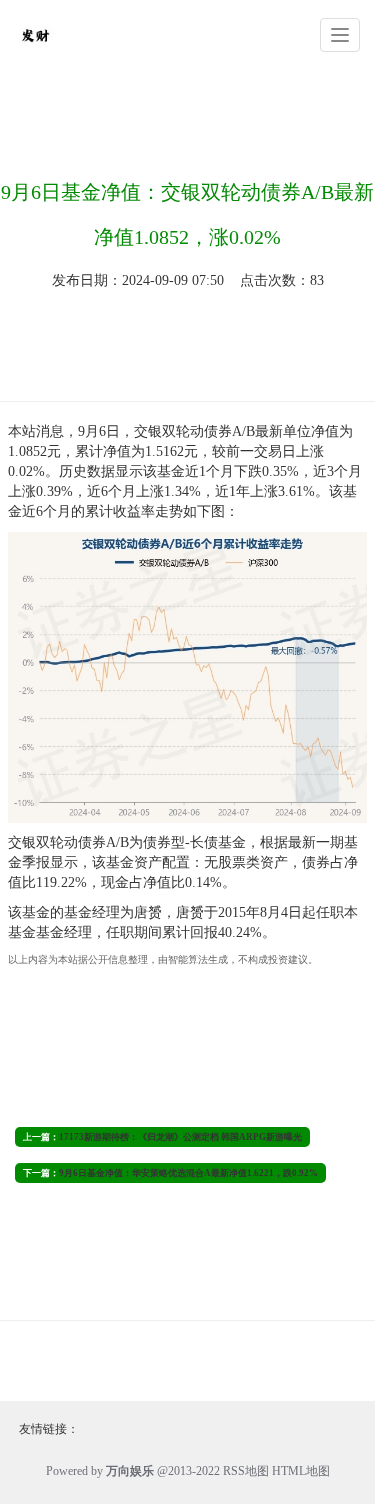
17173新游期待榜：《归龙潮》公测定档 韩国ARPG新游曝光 (180, 1137)
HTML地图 (301, 1471)
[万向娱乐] (35, 33)
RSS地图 (246, 1471)
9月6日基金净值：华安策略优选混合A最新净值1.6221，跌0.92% (188, 1173)
